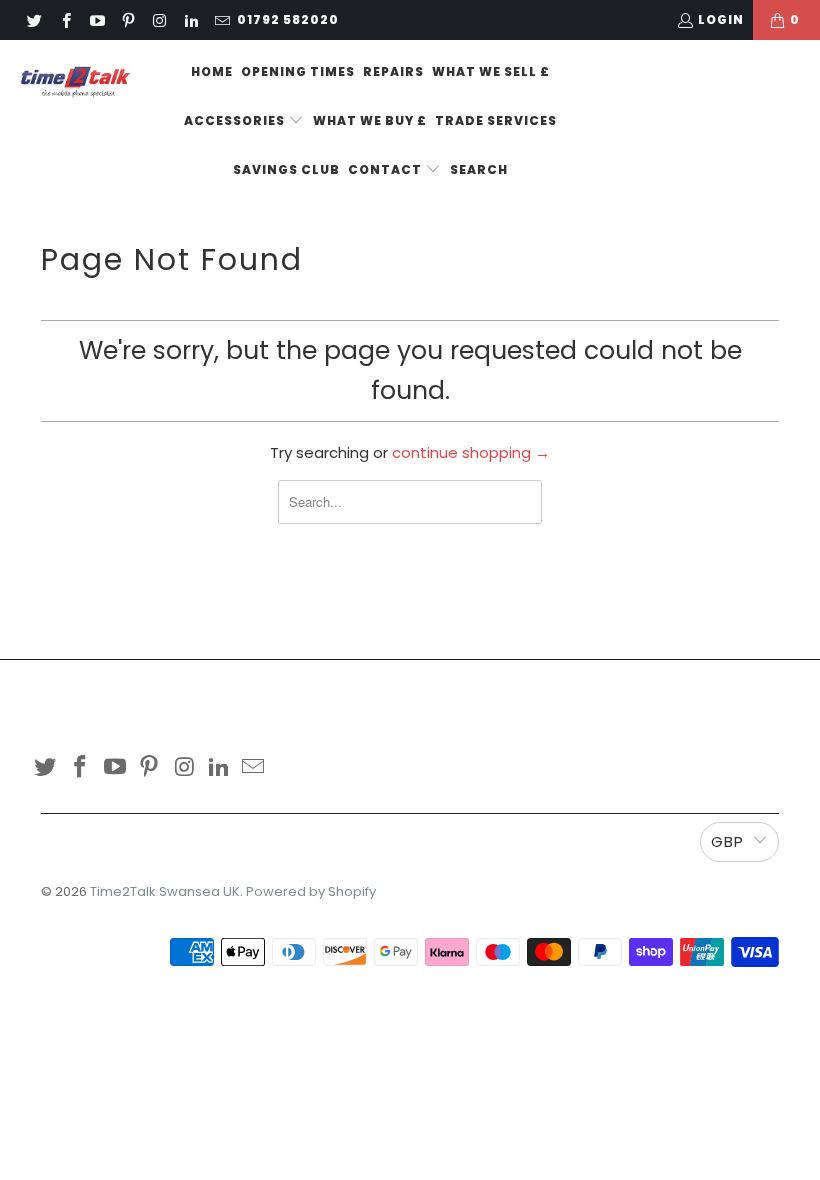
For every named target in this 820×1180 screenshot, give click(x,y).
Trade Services (496, 120)
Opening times (298, 71)
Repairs (393, 71)
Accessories (236, 120)
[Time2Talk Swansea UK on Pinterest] (127, 19)
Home (212, 71)
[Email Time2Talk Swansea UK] (221, 19)
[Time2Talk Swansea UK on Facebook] (64, 19)
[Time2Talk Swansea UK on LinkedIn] (189, 19)
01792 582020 (288, 19)
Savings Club (286, 169)
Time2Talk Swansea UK (165, 891)
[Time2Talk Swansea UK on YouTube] (96, 19)
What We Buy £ (370, 120)
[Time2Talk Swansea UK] (75, 82)
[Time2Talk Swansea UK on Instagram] (158, 19)
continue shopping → (471, 452)
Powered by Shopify (311, 891)
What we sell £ (491, 71)
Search (479, 169)
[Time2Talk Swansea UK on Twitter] (33, 19)
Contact (386, 169)
